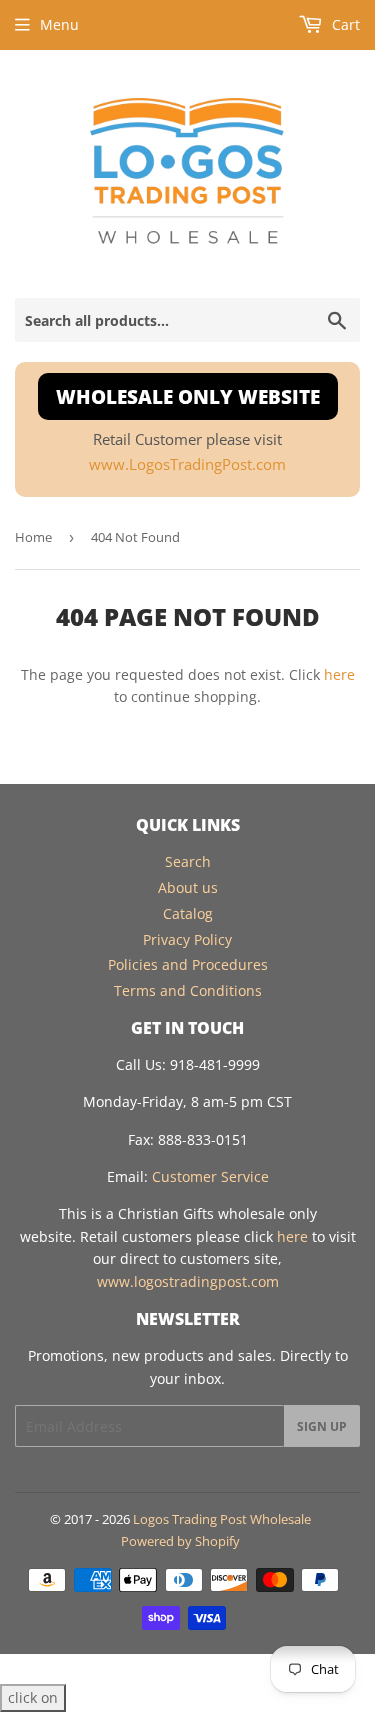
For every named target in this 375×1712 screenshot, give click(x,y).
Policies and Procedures (188, 964)
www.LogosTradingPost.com (187, 464)
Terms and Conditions (188, 990)
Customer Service (210, 1176)
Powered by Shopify (180, 1541)
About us (188, 887)
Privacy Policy (187, 939)
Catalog (188, 913)
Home (33, 537)
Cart (344, 24)
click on (33, 1697)
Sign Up (322, 1426)
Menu (59, 24)
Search (188, 861)
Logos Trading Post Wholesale (222, 1519)
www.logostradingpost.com (188, 1281)
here (339, 674)
